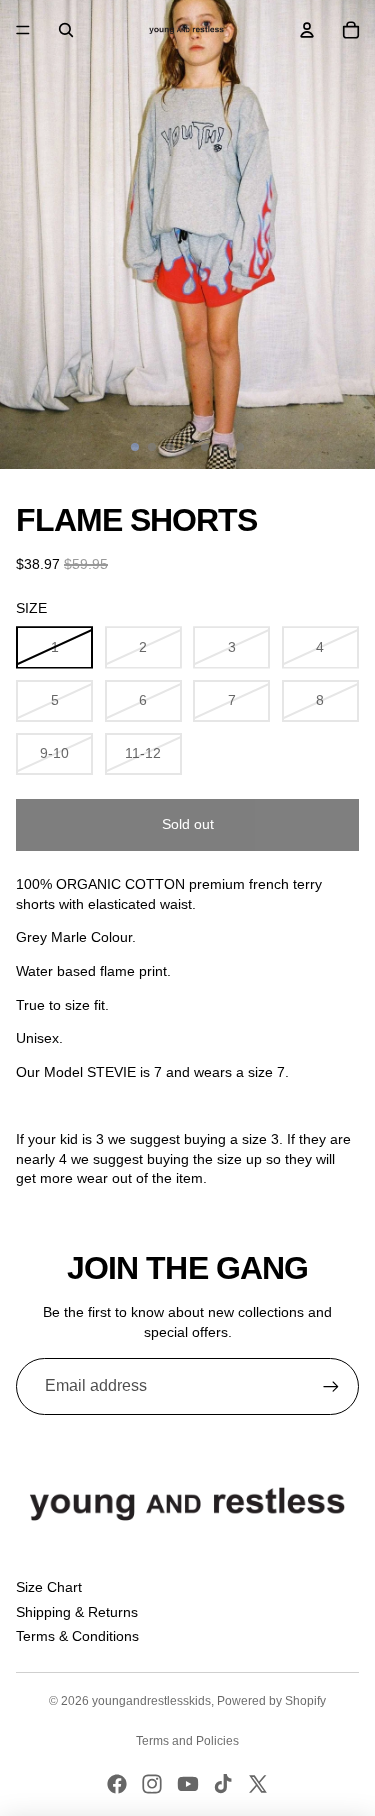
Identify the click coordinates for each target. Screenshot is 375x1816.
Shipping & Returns (77, 1612)
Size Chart (49, 1587)
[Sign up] (331, 1386)
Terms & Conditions (77, 1636)
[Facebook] (117, 1784)
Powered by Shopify (271, 1701)
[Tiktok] (223, 1784)
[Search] (66, 30)
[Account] (307, 30)
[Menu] (23, 30)
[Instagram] (152, 1784)
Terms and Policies (187, 1741)
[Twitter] (258, 1784)
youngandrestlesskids (151, 1701)
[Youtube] (188, 1784)
